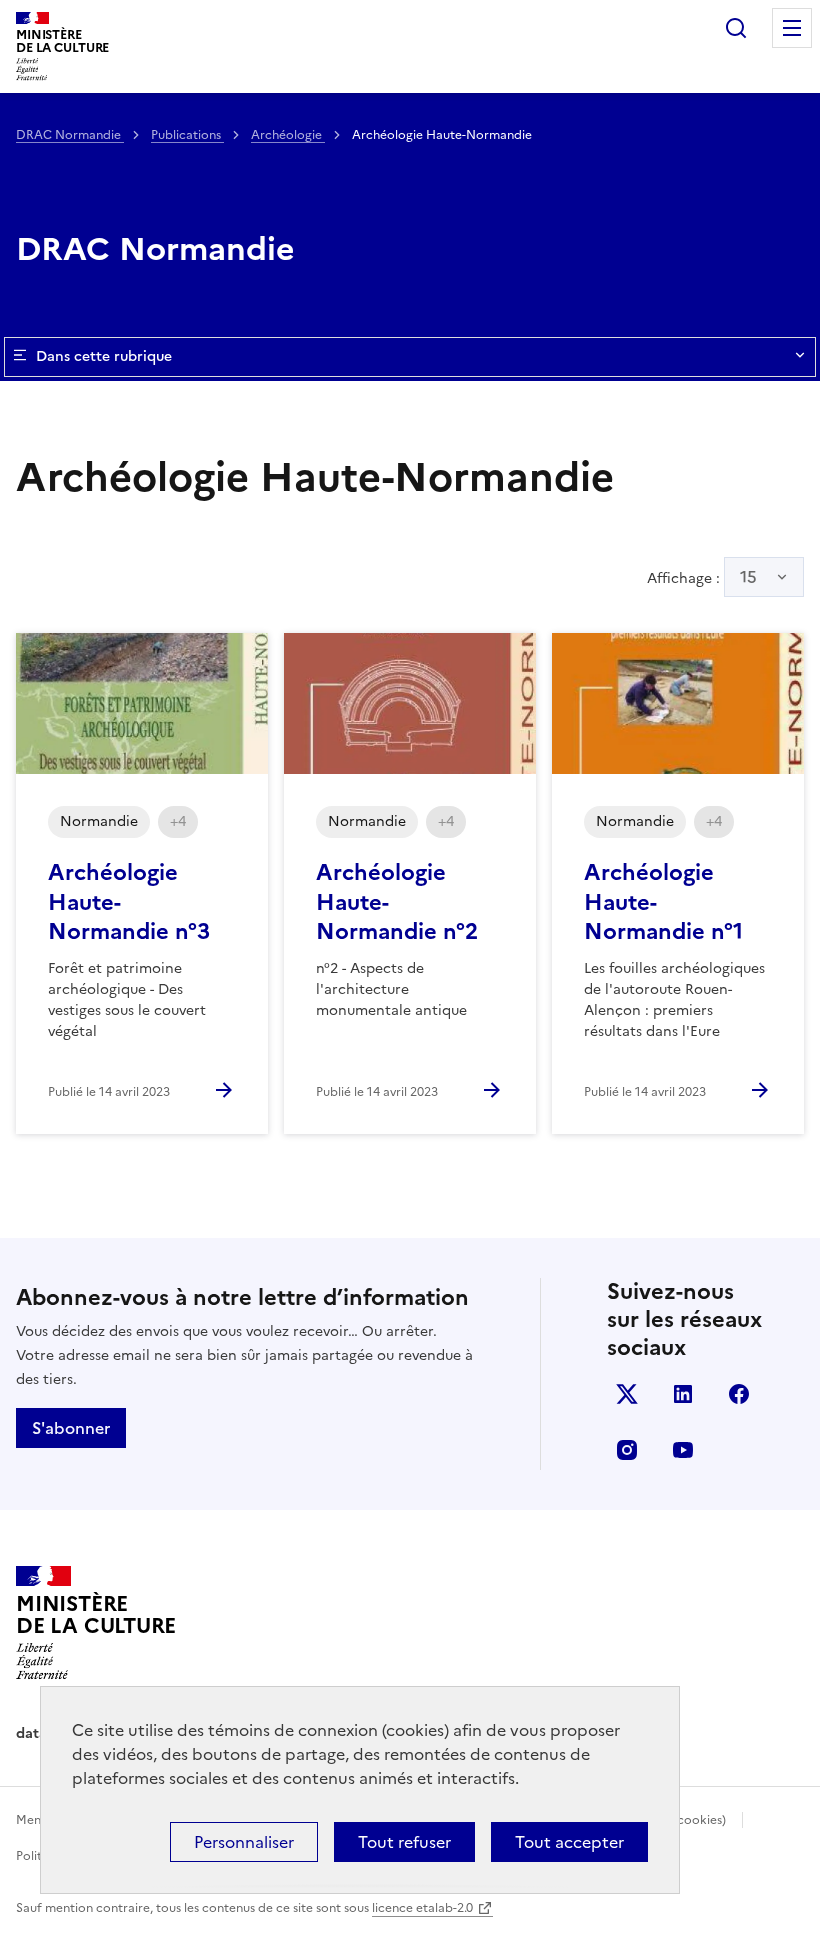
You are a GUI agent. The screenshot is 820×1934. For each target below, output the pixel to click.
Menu (792, 28)
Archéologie (288, 135)
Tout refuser (404, 1842)
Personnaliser (244, 1842)
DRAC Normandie (70, 135)
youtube (683, 1450)
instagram (627, 1450)
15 (748, 577)
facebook (739, 1394)
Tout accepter (569, 1842)
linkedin (683, 1394)
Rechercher (736, 28)
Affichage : (702, 577)
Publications (187, 135)
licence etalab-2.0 (422, 1908)
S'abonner (71, 1428)
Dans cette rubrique (104, 356)
